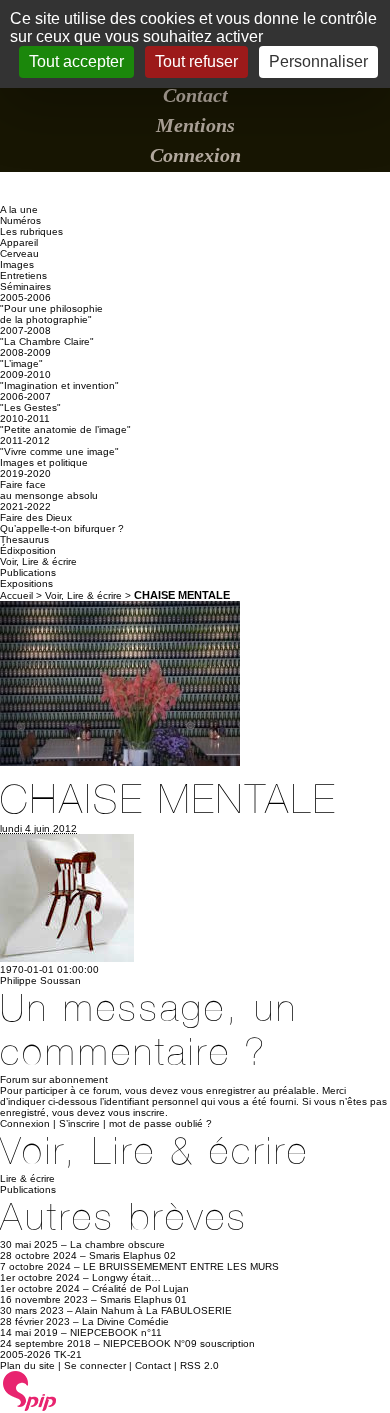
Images (17, 264)
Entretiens (23, 275)
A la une (19, 209)
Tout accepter (76, 61)
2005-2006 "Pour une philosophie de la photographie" (51, 308)
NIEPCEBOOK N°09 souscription (179, 1343)
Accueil (16, 595)
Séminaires (25, 286)
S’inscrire (79, 1123)
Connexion (195, 155)
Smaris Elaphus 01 (143, 1299)
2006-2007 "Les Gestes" (30, 402)
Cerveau (19, 253)
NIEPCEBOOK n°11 (116, 1332)
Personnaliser (318, 61)
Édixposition (28, 550)
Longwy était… (126, 1277)
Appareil (19, 242)
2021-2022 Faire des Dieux (36, 512)
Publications (28, 572)
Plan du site (27, 1365)
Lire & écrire (27, 1178)
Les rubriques (31, 231)
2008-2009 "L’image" (25, 358)
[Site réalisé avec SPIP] (30, 1408)
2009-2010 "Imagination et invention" (59, 380)
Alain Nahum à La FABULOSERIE (153, 1310)
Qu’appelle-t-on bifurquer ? (62, 528)
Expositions (26, 583)
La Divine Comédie (125, 1321)
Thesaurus (24, 539)
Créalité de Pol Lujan (140, 1288)
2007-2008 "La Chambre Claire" (47, 336)
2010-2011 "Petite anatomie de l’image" (65, 424)
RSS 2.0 (199, 1365)
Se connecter (95, 1365)
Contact (195, 95)
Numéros (20, 220)
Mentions (195, 125)
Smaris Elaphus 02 (132, 1255)
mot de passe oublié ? (160, 1123)
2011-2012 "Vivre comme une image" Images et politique (59, 451)
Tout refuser (196, 61)
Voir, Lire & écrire (38, 561)
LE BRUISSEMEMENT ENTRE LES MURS (181, 1266)
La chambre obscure (117, 1244)
